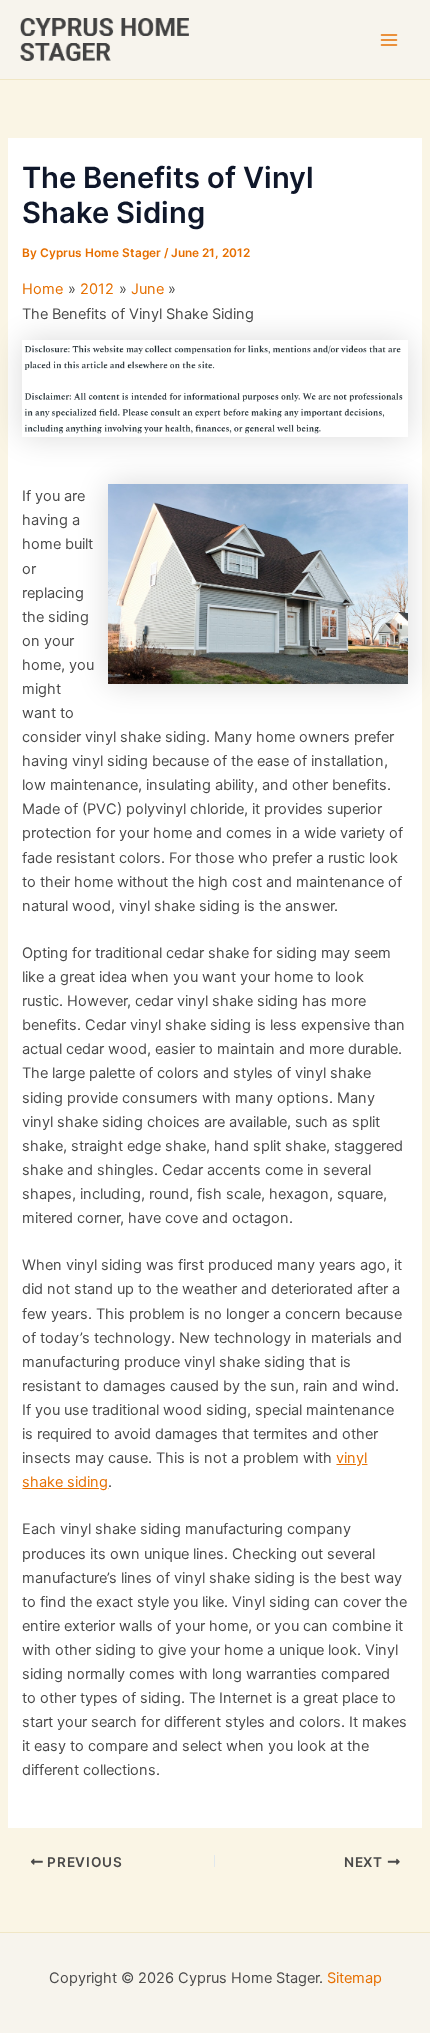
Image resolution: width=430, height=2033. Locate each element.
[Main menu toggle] (389, 40)
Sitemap (354, 1978)
